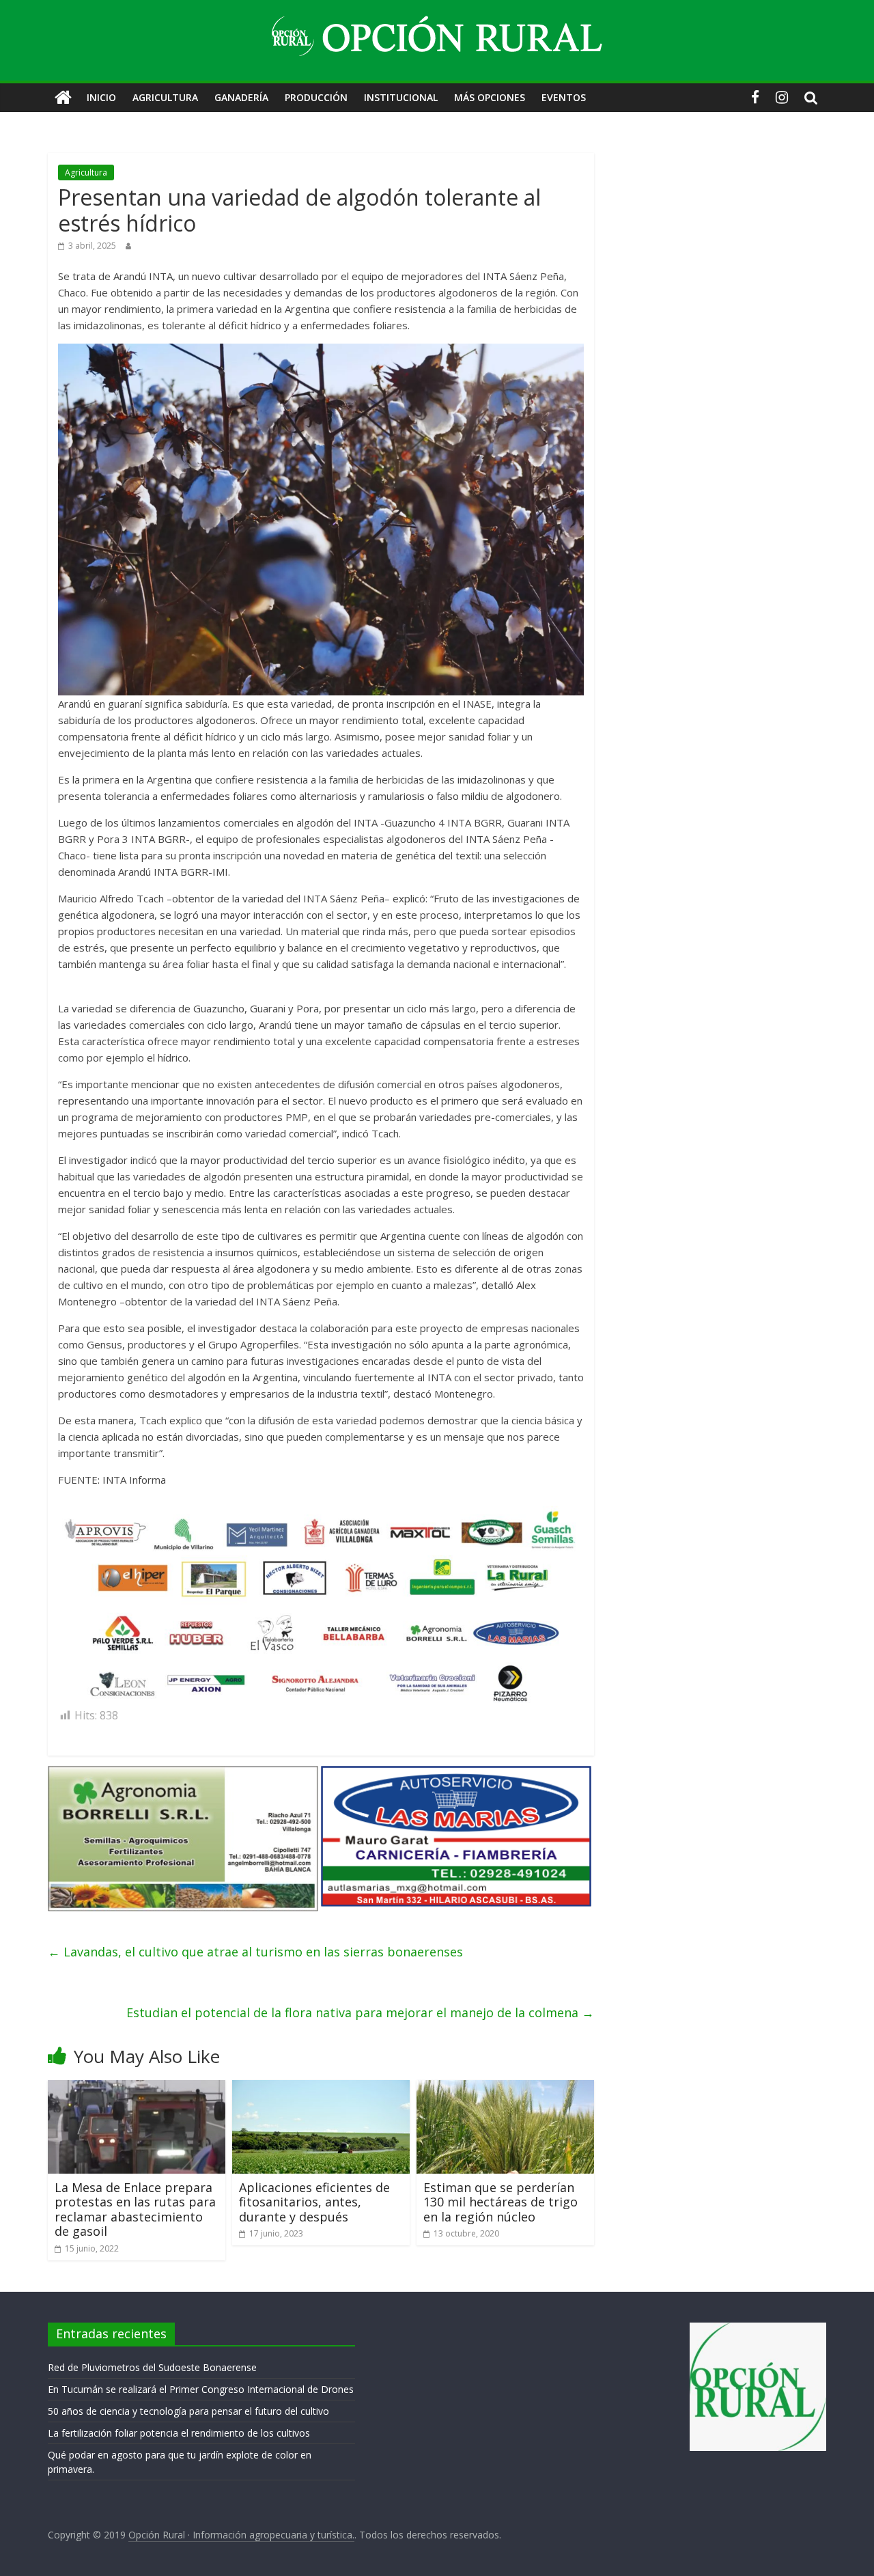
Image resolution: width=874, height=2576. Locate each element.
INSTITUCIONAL (401, 97)
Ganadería (241, 97)
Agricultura (165, 97)
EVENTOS (564, 97)
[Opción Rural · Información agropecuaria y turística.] (63, 98)
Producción (316, 97)
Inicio (101, 97)
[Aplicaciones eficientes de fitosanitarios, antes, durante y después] (321, 2088)
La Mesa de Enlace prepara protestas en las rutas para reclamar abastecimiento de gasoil (135, 2210)
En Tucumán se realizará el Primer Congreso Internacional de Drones (201, 2389)
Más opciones (490, 97)
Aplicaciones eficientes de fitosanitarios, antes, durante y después (314, 2202)
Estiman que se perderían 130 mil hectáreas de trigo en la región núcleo (501, 2202)
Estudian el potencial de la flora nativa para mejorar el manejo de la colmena (360, 2012)
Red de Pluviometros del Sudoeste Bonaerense (152, 2367)
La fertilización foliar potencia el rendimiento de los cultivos (179, 2433)
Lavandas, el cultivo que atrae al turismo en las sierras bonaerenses (255, 1952)
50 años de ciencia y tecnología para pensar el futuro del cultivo (188, 2411)
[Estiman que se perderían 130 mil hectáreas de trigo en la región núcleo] (505, 2088)
